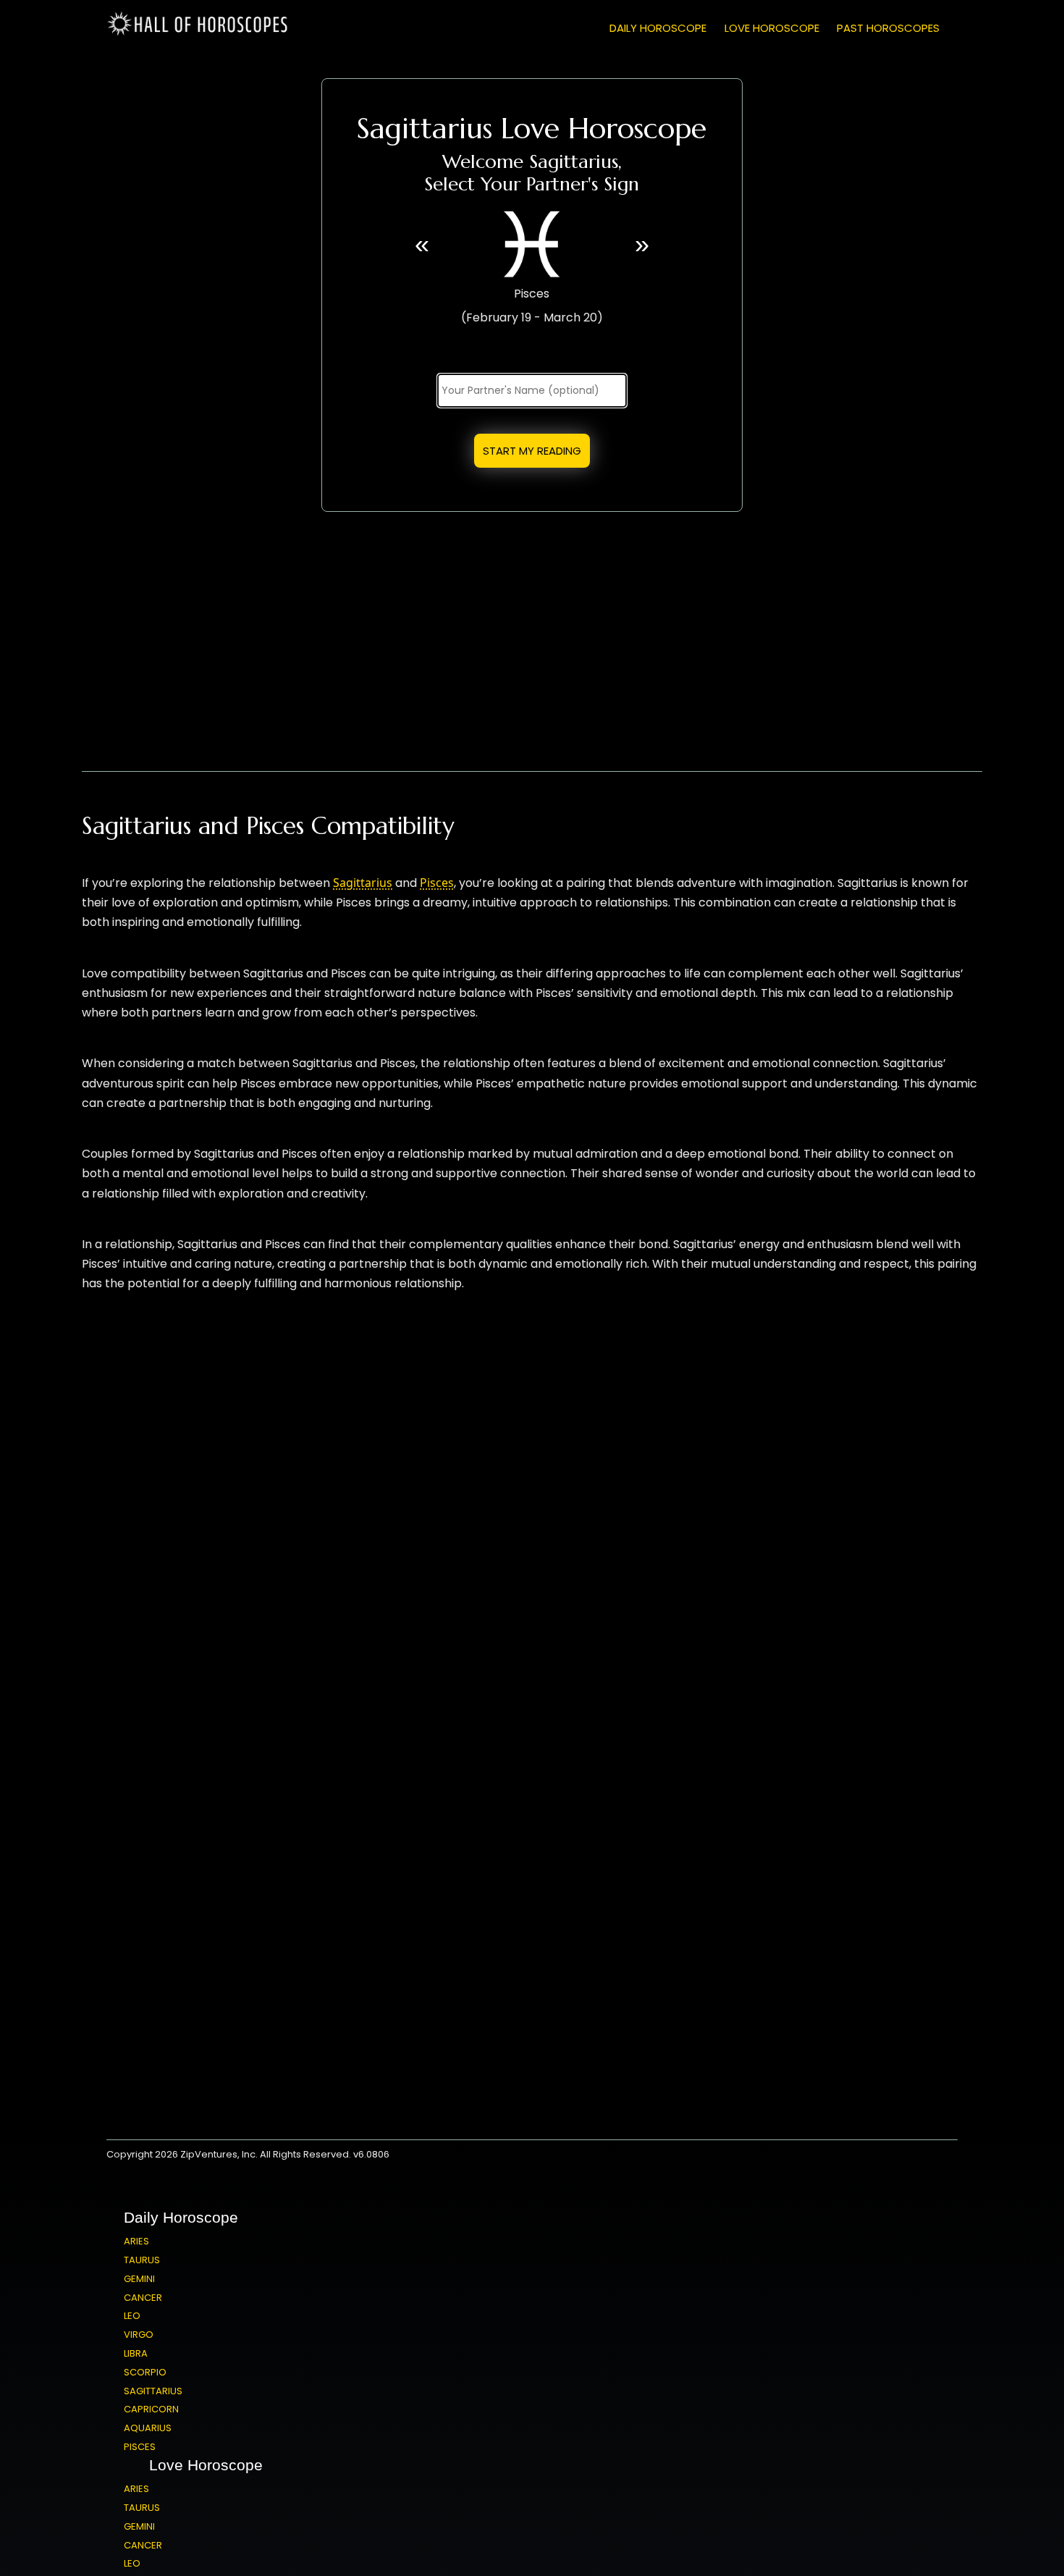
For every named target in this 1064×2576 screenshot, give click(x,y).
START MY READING (532, 451)
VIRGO (139, 2335)
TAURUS (142, 2260)
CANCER (143, 2298)
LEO (132, 2316)
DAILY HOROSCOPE (658, 28)
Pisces (437, 883)
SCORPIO (145, 2372)
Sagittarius (363, 883)
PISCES (140, 2447)
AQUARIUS (148, 2428)
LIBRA (136, 2353)
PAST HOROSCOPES (888, 28)
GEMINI (139, 2279)
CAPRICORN (151, 2409)
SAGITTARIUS (153, 2391)
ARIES (136, 2241)
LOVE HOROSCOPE (772, 28)
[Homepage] (200, 33)
